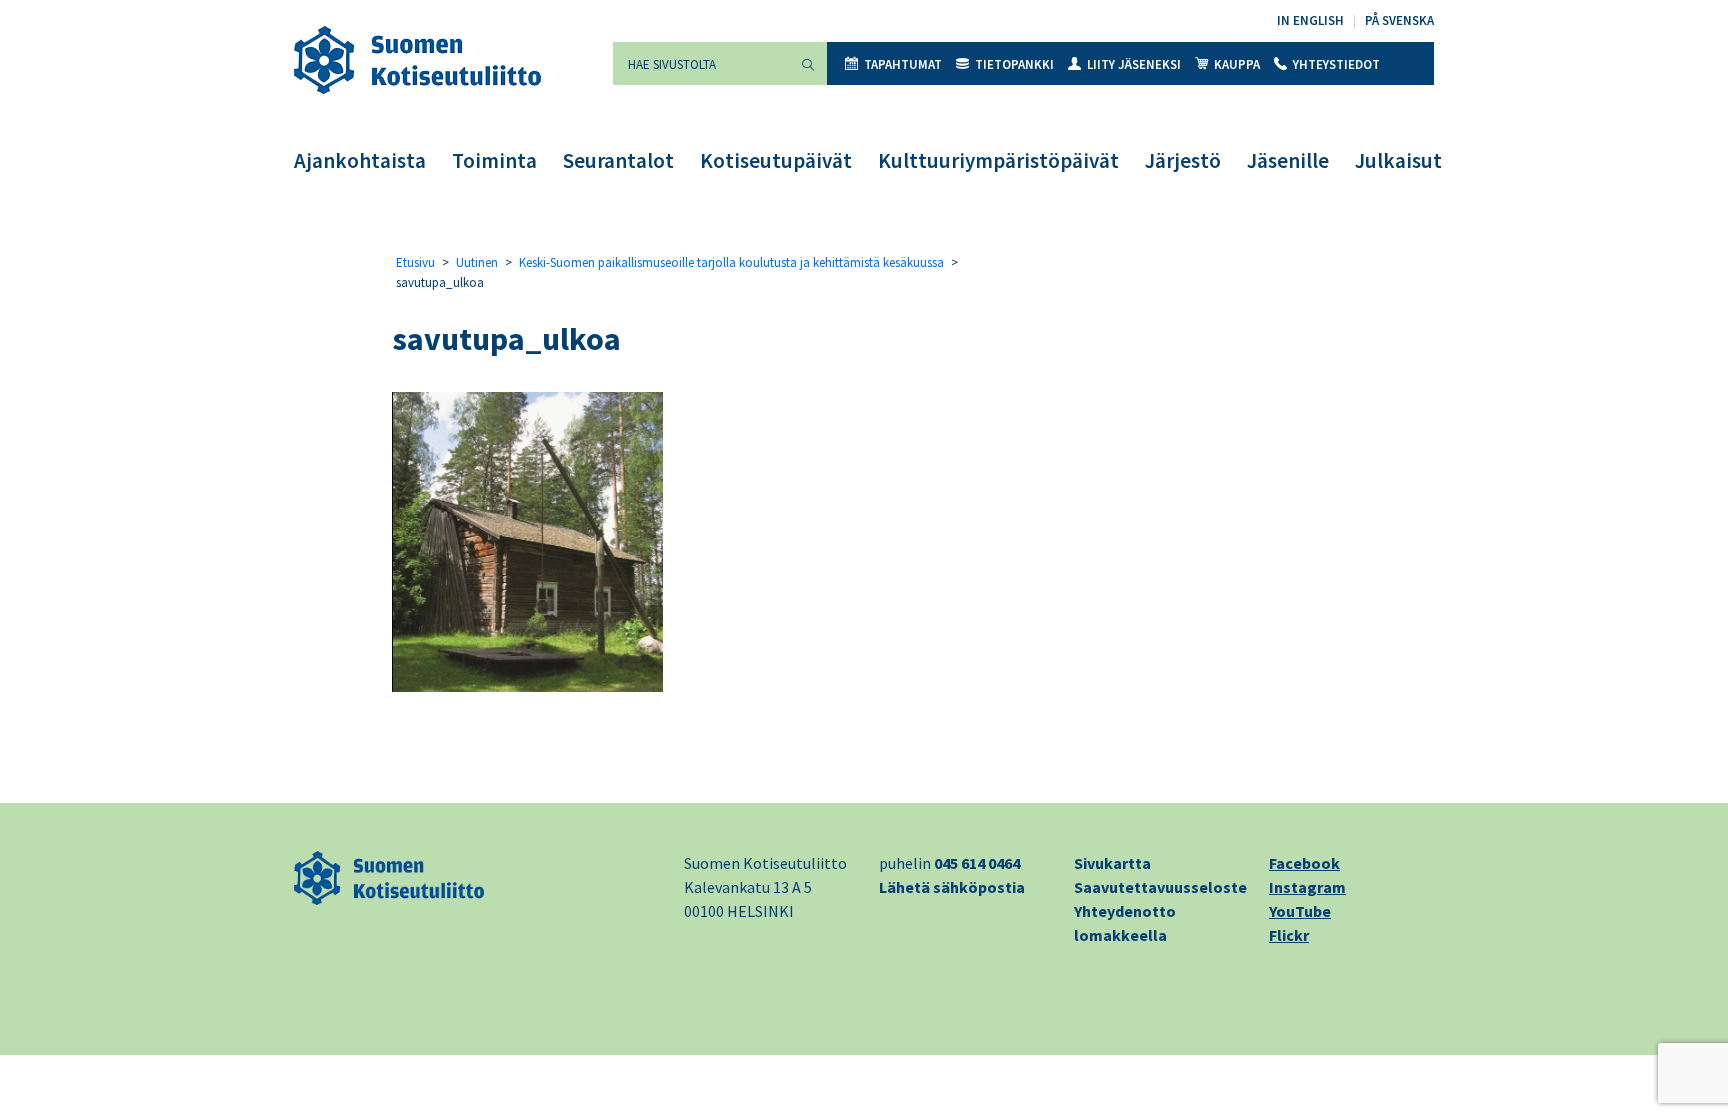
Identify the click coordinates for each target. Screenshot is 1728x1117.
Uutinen (477, 262)
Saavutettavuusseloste (1160, 887)
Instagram (1307, 887)
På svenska (1399, 20)
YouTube (1300, 911)
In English (1310, 20)
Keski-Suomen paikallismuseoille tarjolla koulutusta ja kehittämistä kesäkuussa (731, 262)
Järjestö (1183, 160)
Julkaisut (1398, 160)
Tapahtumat (903, 64)
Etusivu (415, 262)
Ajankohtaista (360, 160)
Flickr (1289, 935)
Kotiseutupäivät (776, 160)
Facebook (1304, 863)
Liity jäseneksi (1134, 64)
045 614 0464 (977, 863)
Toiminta (494, 160)
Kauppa (1237, 64)
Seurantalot (618, 160)
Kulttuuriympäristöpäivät (998, 160)
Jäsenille (1288, 160)
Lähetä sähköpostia (952, 887)
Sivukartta (1112, 863)
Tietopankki (1014, 64)
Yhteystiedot (1336, 64)
